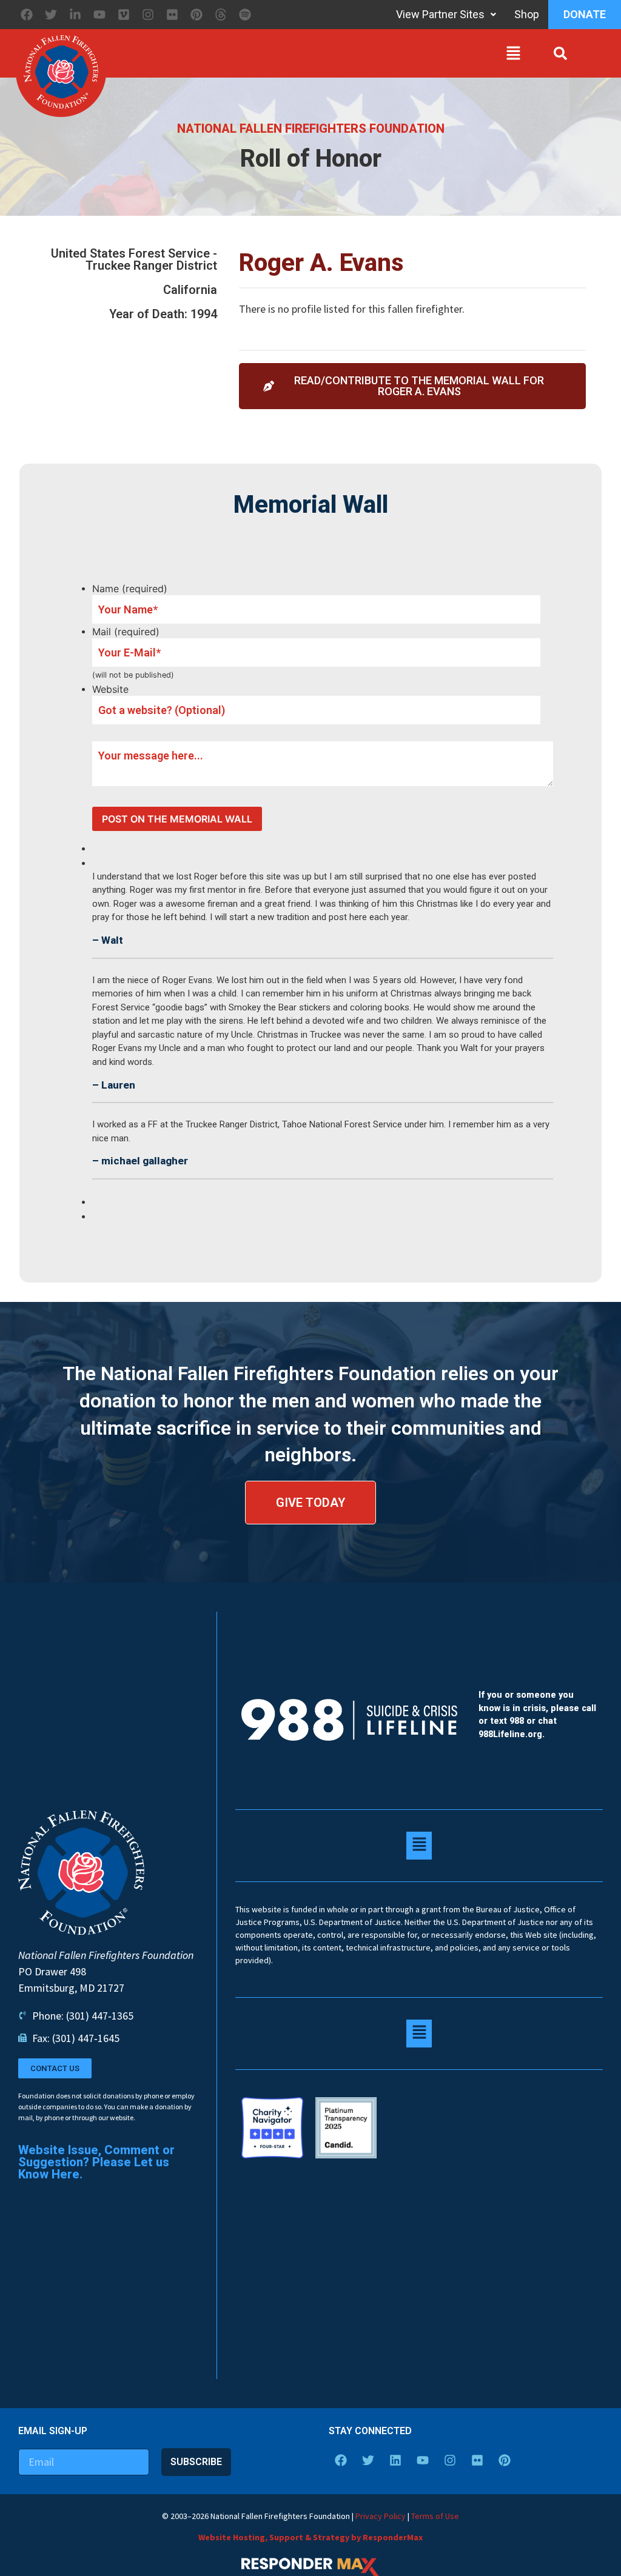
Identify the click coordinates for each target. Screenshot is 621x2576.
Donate (585, 14)
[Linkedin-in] (75, 15)
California (190, 290)
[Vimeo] (124, 15)
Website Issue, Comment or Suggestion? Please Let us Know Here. (96, 2162)
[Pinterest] (196, 15)
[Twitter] (51, 15)
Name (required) (130, 589)
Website (110, 689)
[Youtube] (99, 15)
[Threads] (221, 15)
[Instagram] (148, 15)
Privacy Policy (381, 2516)
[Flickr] (172, 15)
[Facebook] (27, 15)
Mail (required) (126, 632)
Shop (527, 14)
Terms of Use (435, 2516)
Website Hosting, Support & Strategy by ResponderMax (310, 2537)
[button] (317, 56)
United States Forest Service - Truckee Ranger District (134, 259)
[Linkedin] (395, 2460)
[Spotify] (245, 15)
